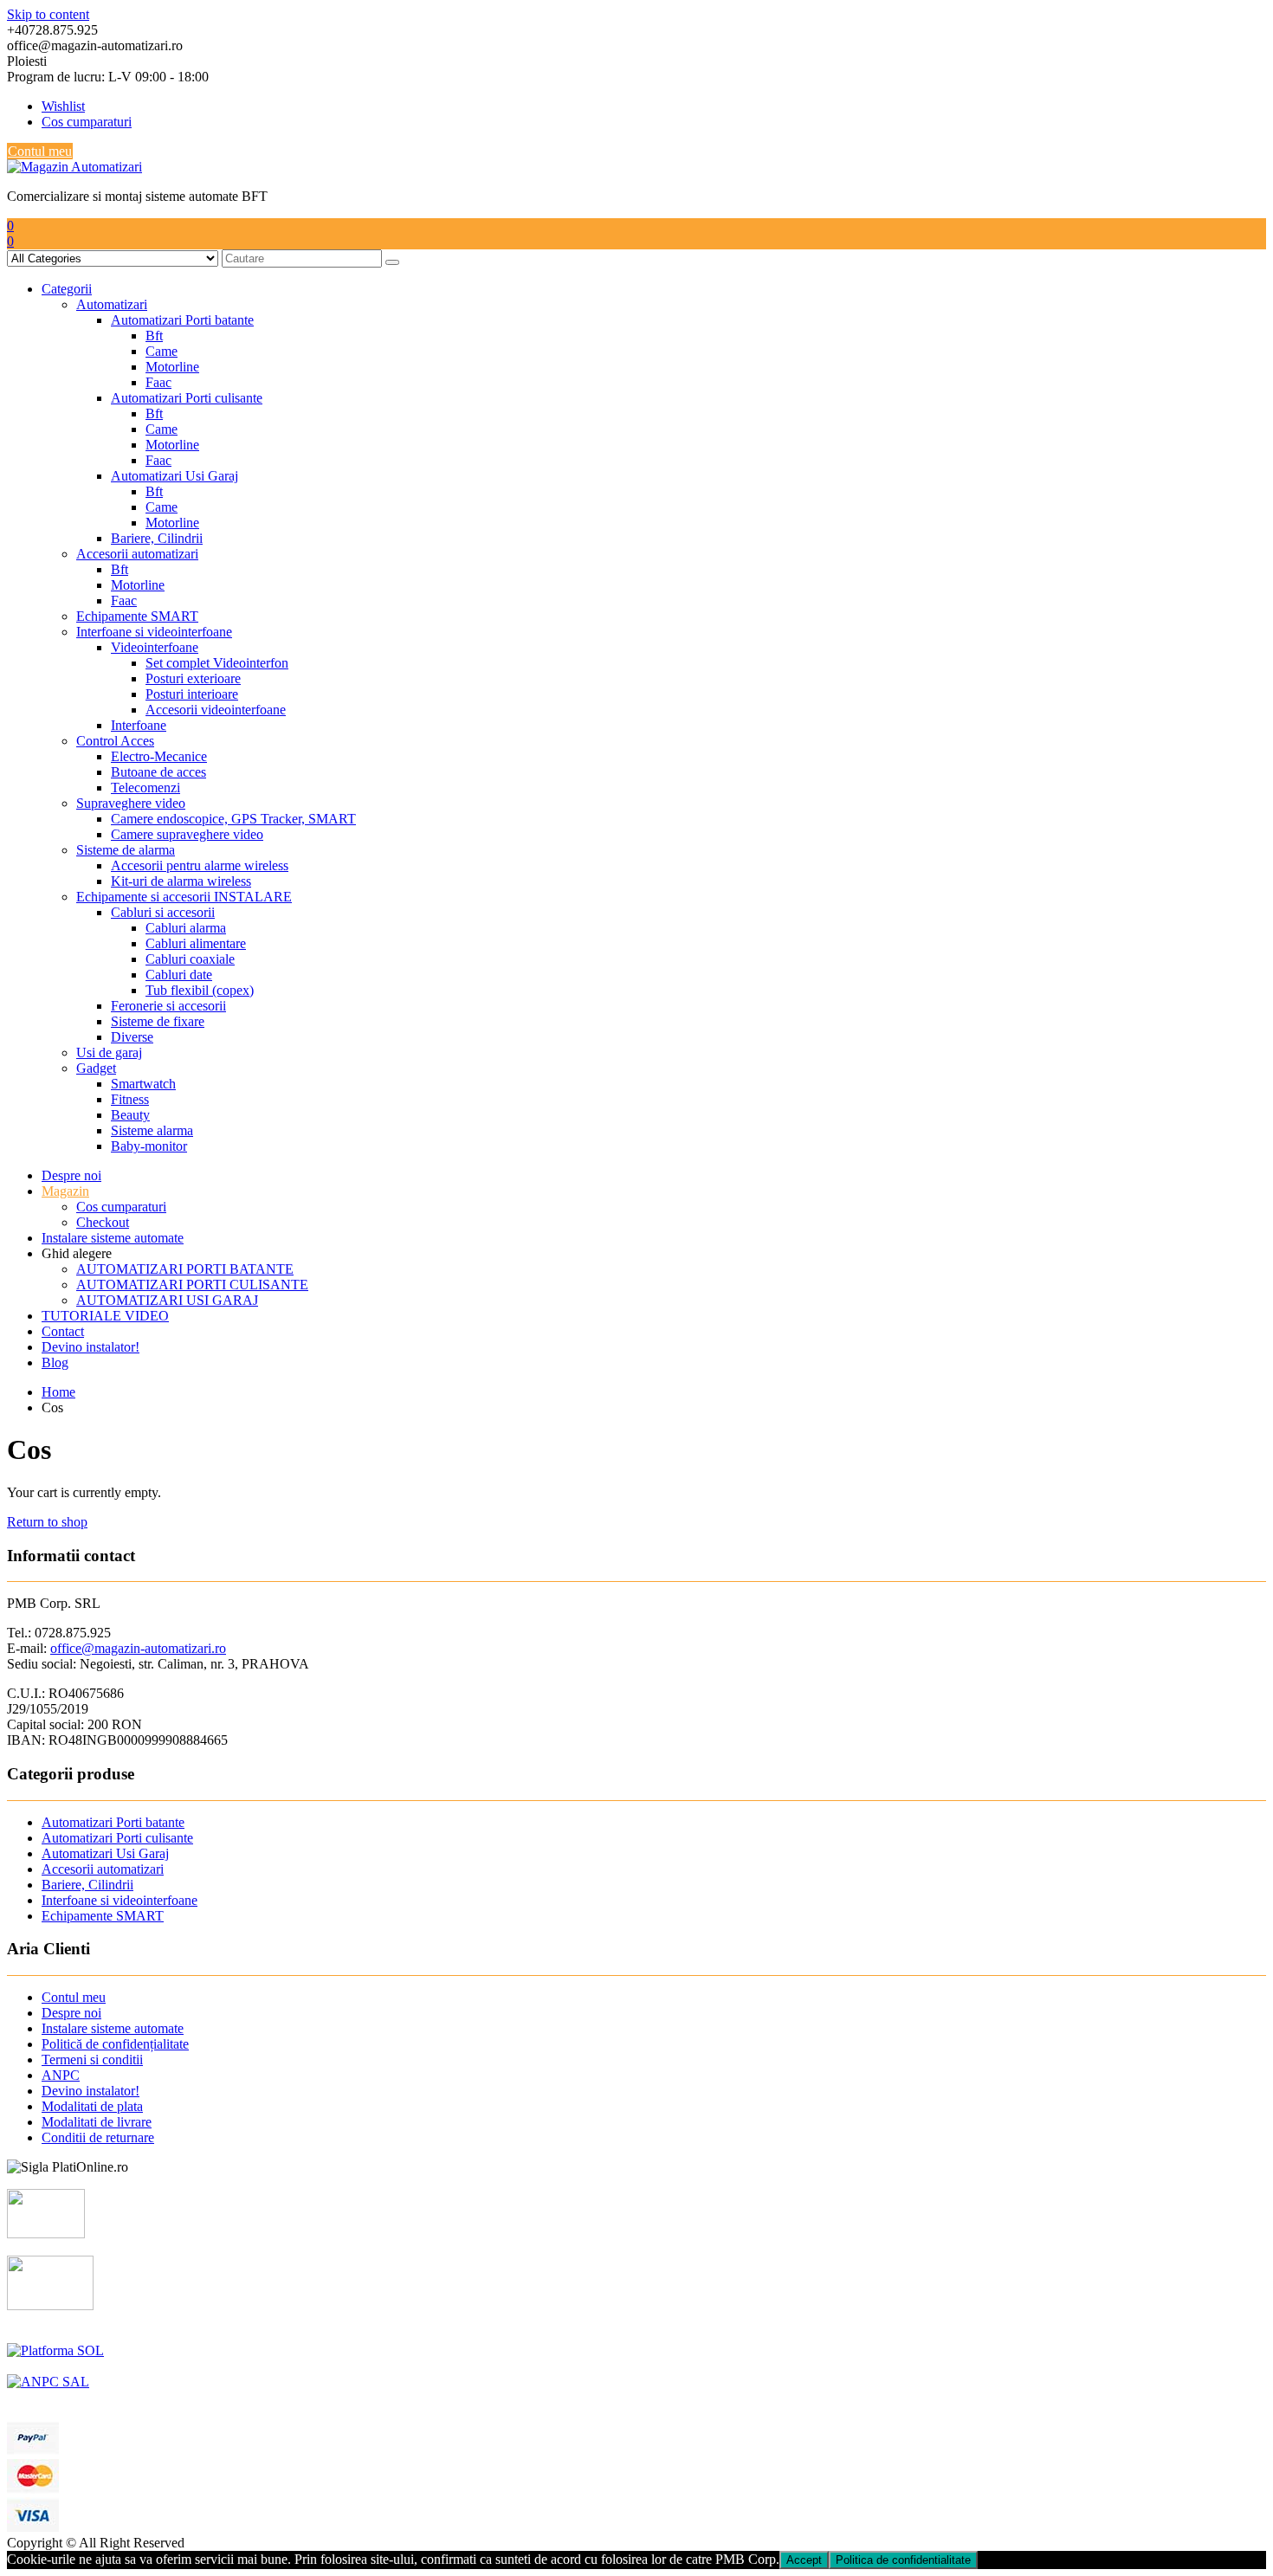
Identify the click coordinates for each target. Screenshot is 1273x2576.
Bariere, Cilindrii (157, 538)
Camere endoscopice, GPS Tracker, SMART (233, 819)
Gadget (96, 1068)
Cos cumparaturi (87, 122)
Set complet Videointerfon (217, 663)
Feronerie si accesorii (168, 1006)
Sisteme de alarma (126, 850)
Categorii (67, 289)
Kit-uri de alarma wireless (181, 881)
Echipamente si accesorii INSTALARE (184, 897)
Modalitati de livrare (97, 2122)
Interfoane (139, 725)
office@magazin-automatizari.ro (138, 1648)
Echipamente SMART (137, 616)
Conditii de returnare (98, 2137)
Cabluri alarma (186, 928)
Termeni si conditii (92, 2060)
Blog (55, 1362)
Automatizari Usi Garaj (174, 476)
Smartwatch (143, 1084)
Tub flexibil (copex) (200, 990)
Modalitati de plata (92, 2106)
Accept (804, 2560)
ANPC (61, 2075)
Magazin (65, 1191)
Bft (154, 336)
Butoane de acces (158, 772)
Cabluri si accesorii (163, 912)
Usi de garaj (109, 1052)
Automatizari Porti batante (182, 320)
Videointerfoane (155, 647)
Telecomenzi (145, 788)
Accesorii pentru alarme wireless (200, 865)
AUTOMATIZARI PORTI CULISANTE (192, 1285)
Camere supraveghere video (187, 834)
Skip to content (48, 14)
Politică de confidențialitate (115, 2044)
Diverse (132, 1037)
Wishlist (63, 106)
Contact (63, 1331)
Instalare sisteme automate (113, 1238)
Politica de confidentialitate (903, 2560)
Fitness (130, 1099)
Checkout (103, 1222)
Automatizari (112, 304)
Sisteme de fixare (158, 1021)
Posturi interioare (192, 694)
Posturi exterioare (193, 678)
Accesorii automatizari (137, 554)
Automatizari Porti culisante (187, 398)
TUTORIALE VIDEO (105, 1316)
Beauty (130, 1115)
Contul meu (40, 151)
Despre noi (71, 1175)
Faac (158, 382)
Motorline (172, 367)
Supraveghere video (131, 803)
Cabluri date (179, 975)
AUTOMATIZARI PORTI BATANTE (185, 1269)
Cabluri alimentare (196, 943)
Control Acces (115, 741)
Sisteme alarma (152, 1130)
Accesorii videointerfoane (216, 710)
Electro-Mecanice (159, 756)
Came (162, 351)
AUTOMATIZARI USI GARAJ (167, 1300)
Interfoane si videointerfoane (154, 632)
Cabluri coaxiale (190, 959)
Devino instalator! (90, 1347)
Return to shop (47, 1522)
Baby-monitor (149, 1146)
